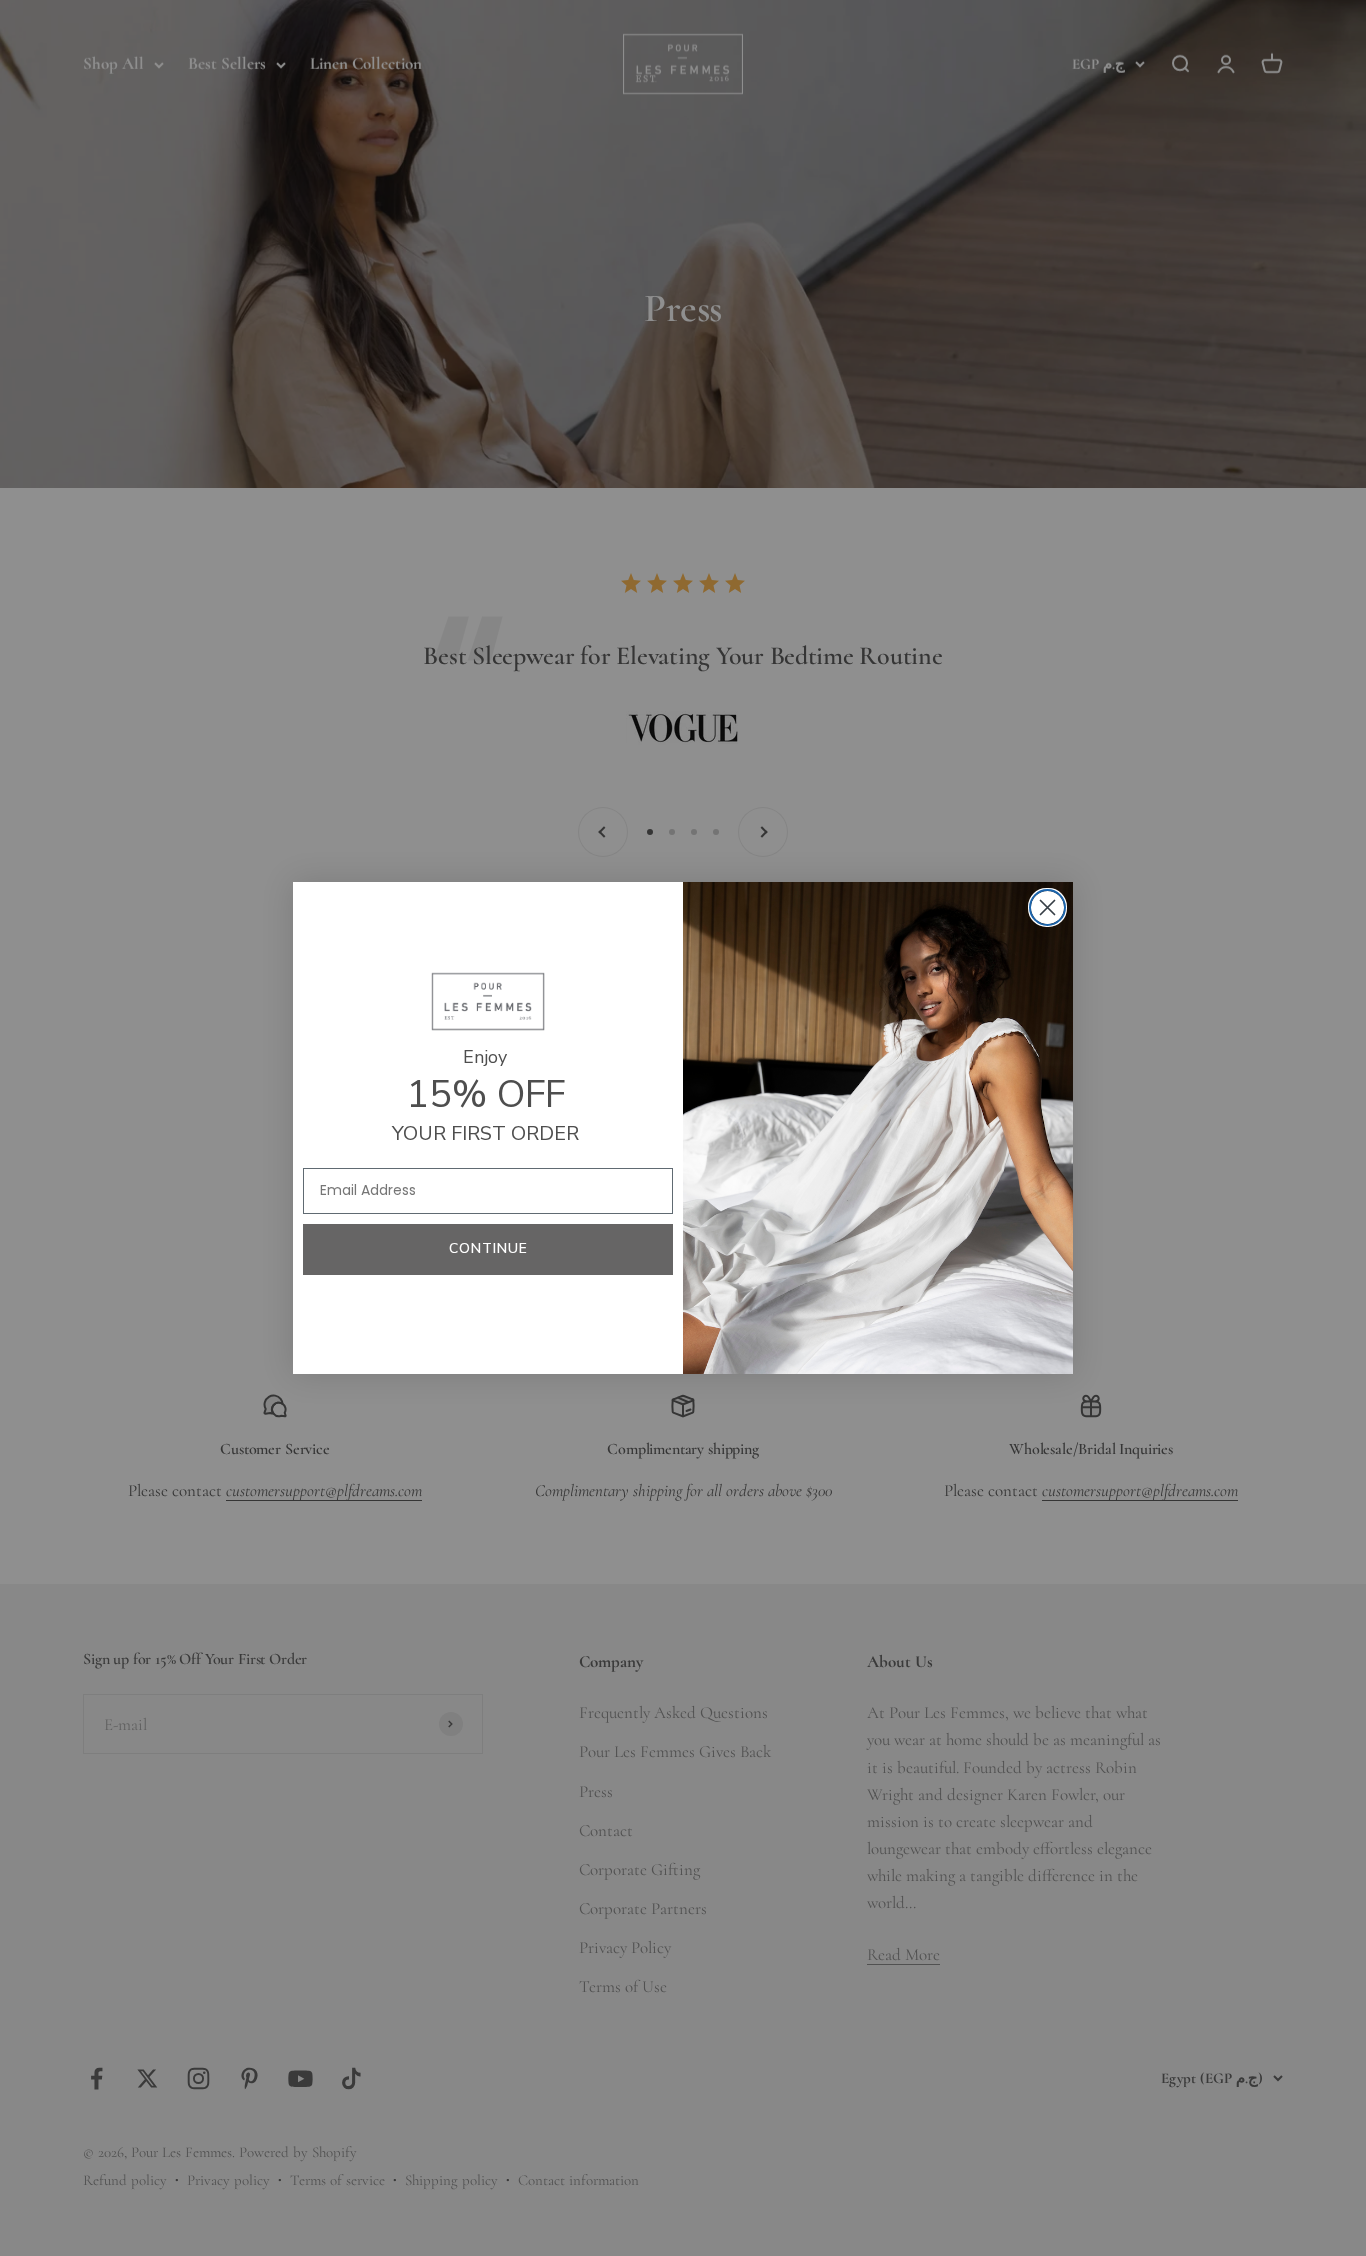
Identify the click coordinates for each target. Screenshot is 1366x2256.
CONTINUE (488, 1248)
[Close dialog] (1047, 907)
